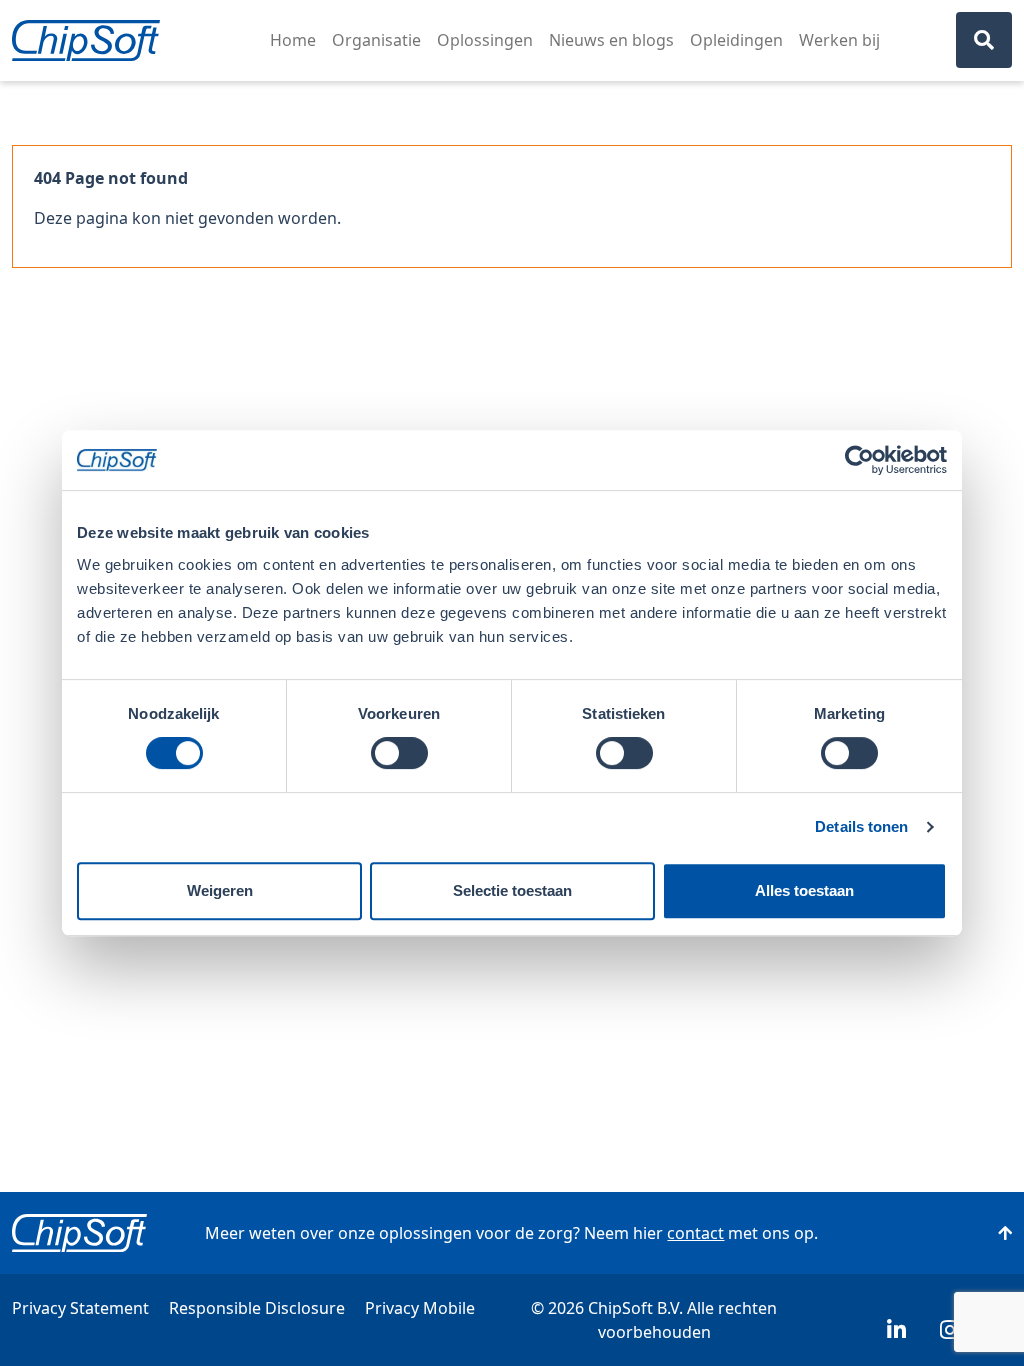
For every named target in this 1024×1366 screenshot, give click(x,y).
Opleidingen (736, 40)
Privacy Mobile (420, 1308)
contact (695, 1233)
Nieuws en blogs (611, 40)
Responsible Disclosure (257, 1308)
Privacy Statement (80, 1308)
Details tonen (861, 826)
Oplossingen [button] (485, 40)
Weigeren (220, 890)
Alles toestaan (804, 890)
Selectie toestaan (512, 890)
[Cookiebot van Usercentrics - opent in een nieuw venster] (859, 460)
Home (293, 40)
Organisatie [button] (376, 40)
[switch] (399, 753)
